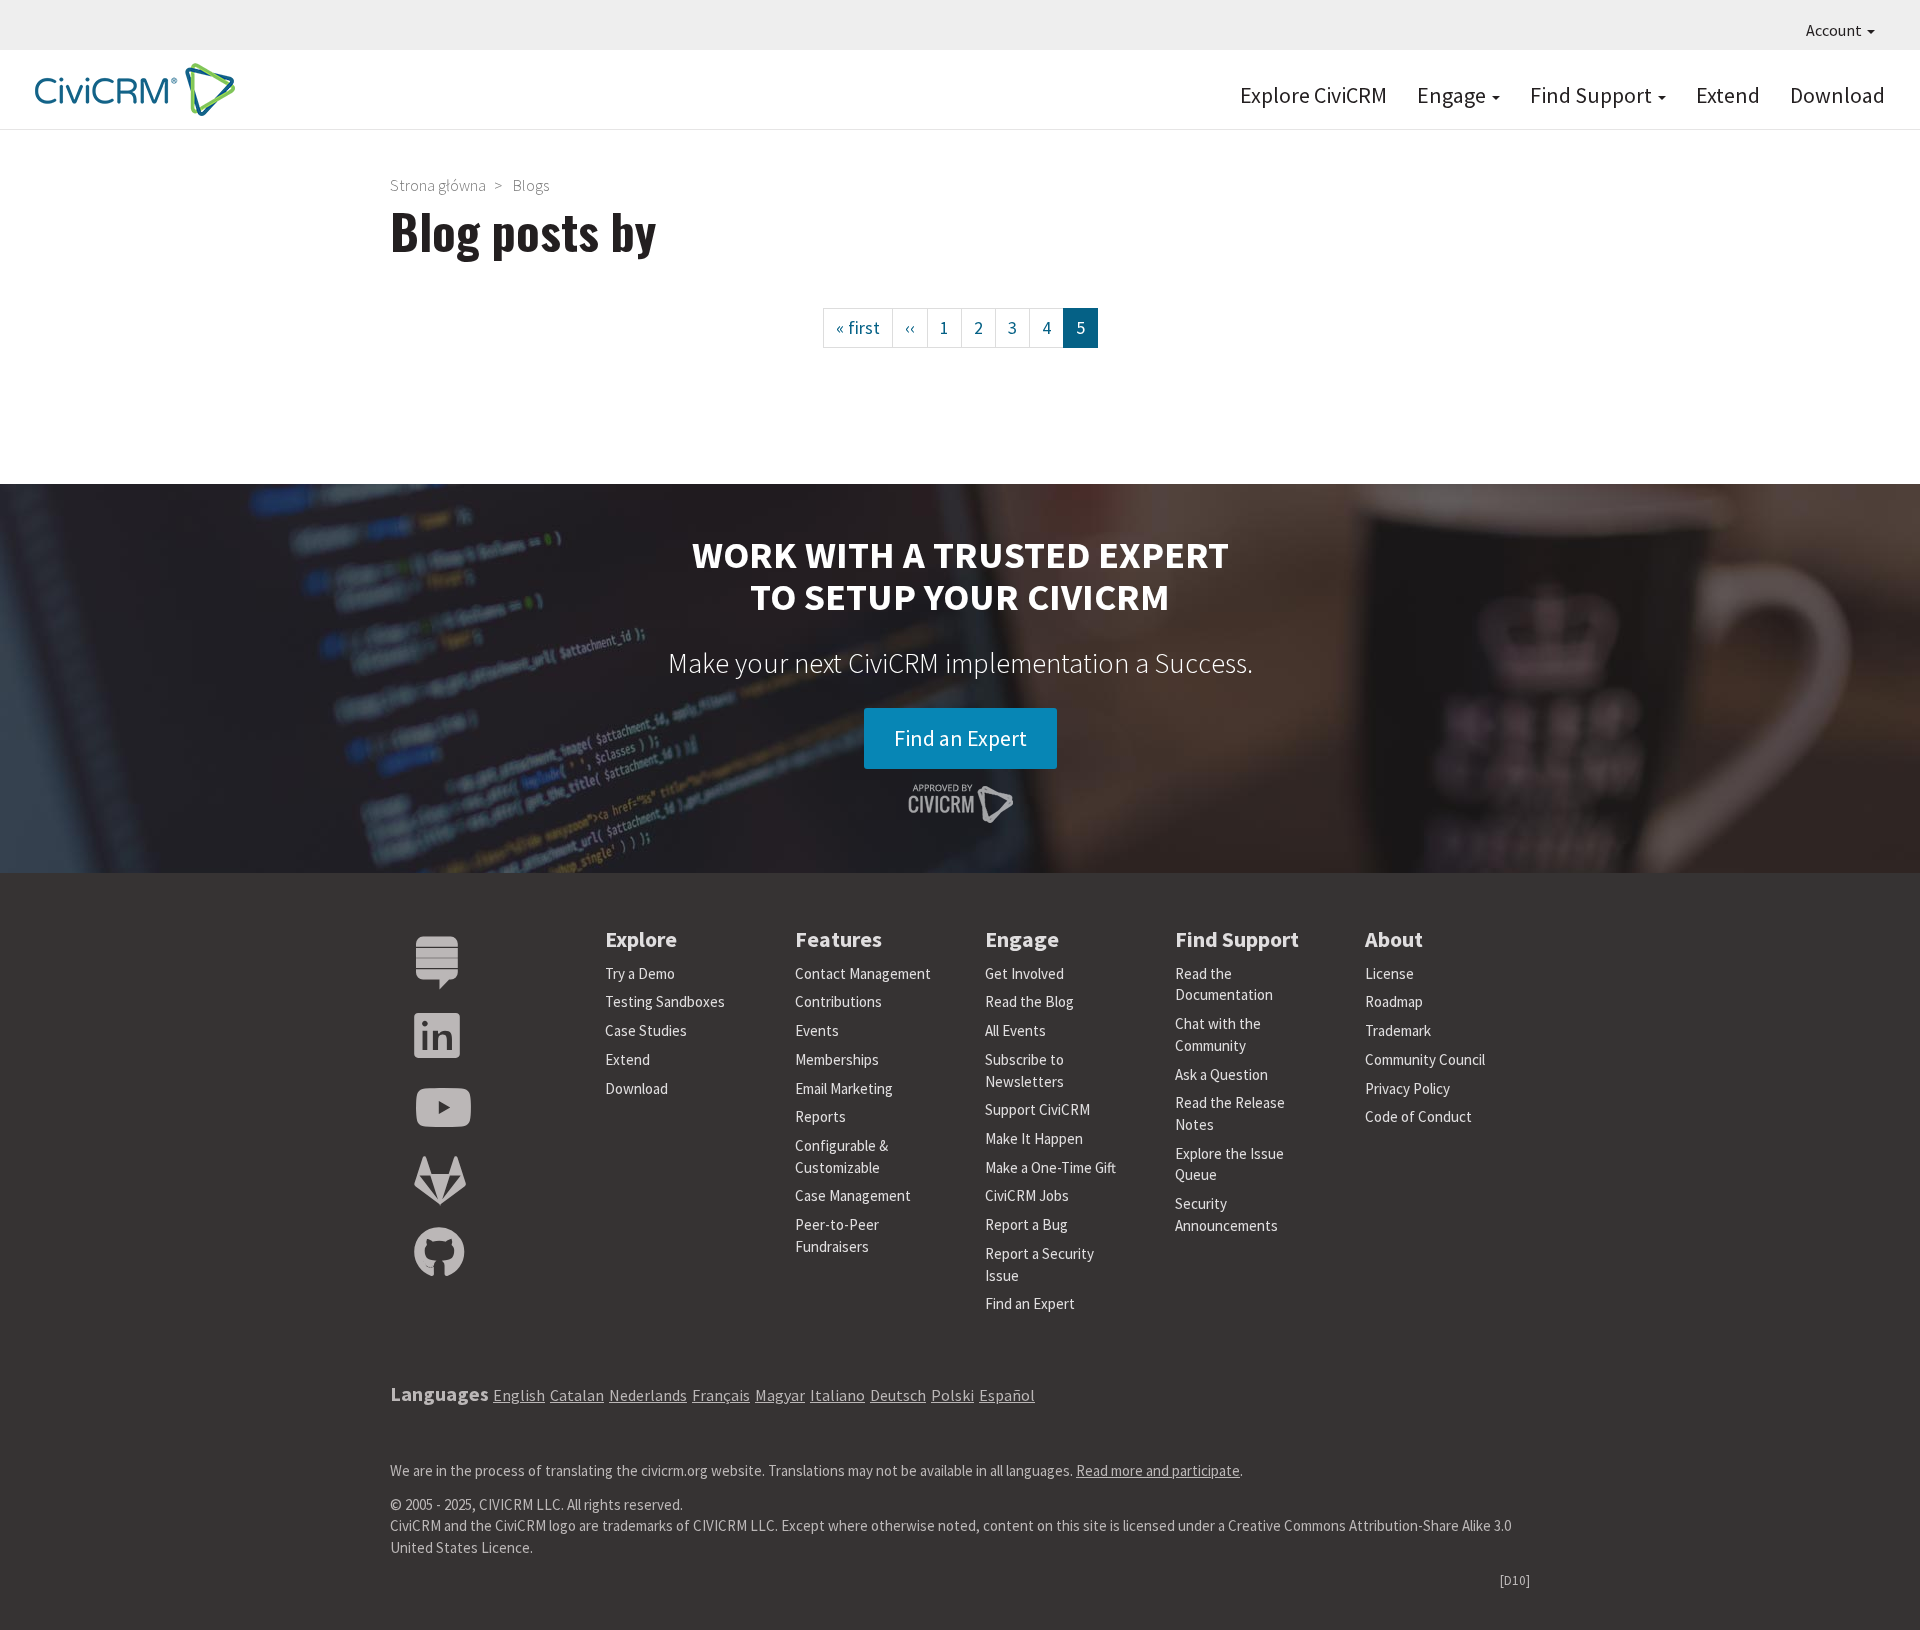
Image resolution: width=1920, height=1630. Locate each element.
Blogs (531, 185)
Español (1007, 1395)
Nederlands (648, 1395)
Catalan (577, 1395)
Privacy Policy (1407, 1088)
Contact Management (863, 973)
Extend (1728, 95)
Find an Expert (960, 738)
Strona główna (438, 185)
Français (721, 1395)
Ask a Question (1221, 1074)
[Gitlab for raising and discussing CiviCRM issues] (440, 1181)
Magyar (780, 1395)
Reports (820, 1116)
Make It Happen (1034, 1138)
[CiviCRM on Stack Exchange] (437, 963)
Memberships (837, 1059)
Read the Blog (1029, 1001)
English (519, 1395)
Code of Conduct (1418, 1116)
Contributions (838, 1001)
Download (1837, 95)
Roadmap (1394, 1001)
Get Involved (1024, 973)
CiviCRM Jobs (1027, 1195)
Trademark (1398, 1030)
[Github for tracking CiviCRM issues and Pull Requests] (439, 1253)
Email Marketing (844, 1088)
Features (838, 939)
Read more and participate (1158, 1470)
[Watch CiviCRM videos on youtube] (443, 1108)
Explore (641, 939)
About (1394, 939)
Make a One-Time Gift (1050, 1167)
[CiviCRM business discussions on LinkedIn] (437, 1036)
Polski (952, 1395)
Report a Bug (1026, 1224)
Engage (1453, 95)
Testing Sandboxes (665, 1001)
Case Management (853, 1195)
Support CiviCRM (1037, 1109)
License (1389, 973)
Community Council (1425, 1059)
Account (1835, 30)
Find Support (1593, 95)
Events (817, 1030)
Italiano (837, 1395)
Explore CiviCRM (1313, 95)
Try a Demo (640, 973)
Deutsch (898, 1395)
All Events (1015, 1030)
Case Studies (646, 1030)
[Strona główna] (130, 89)
